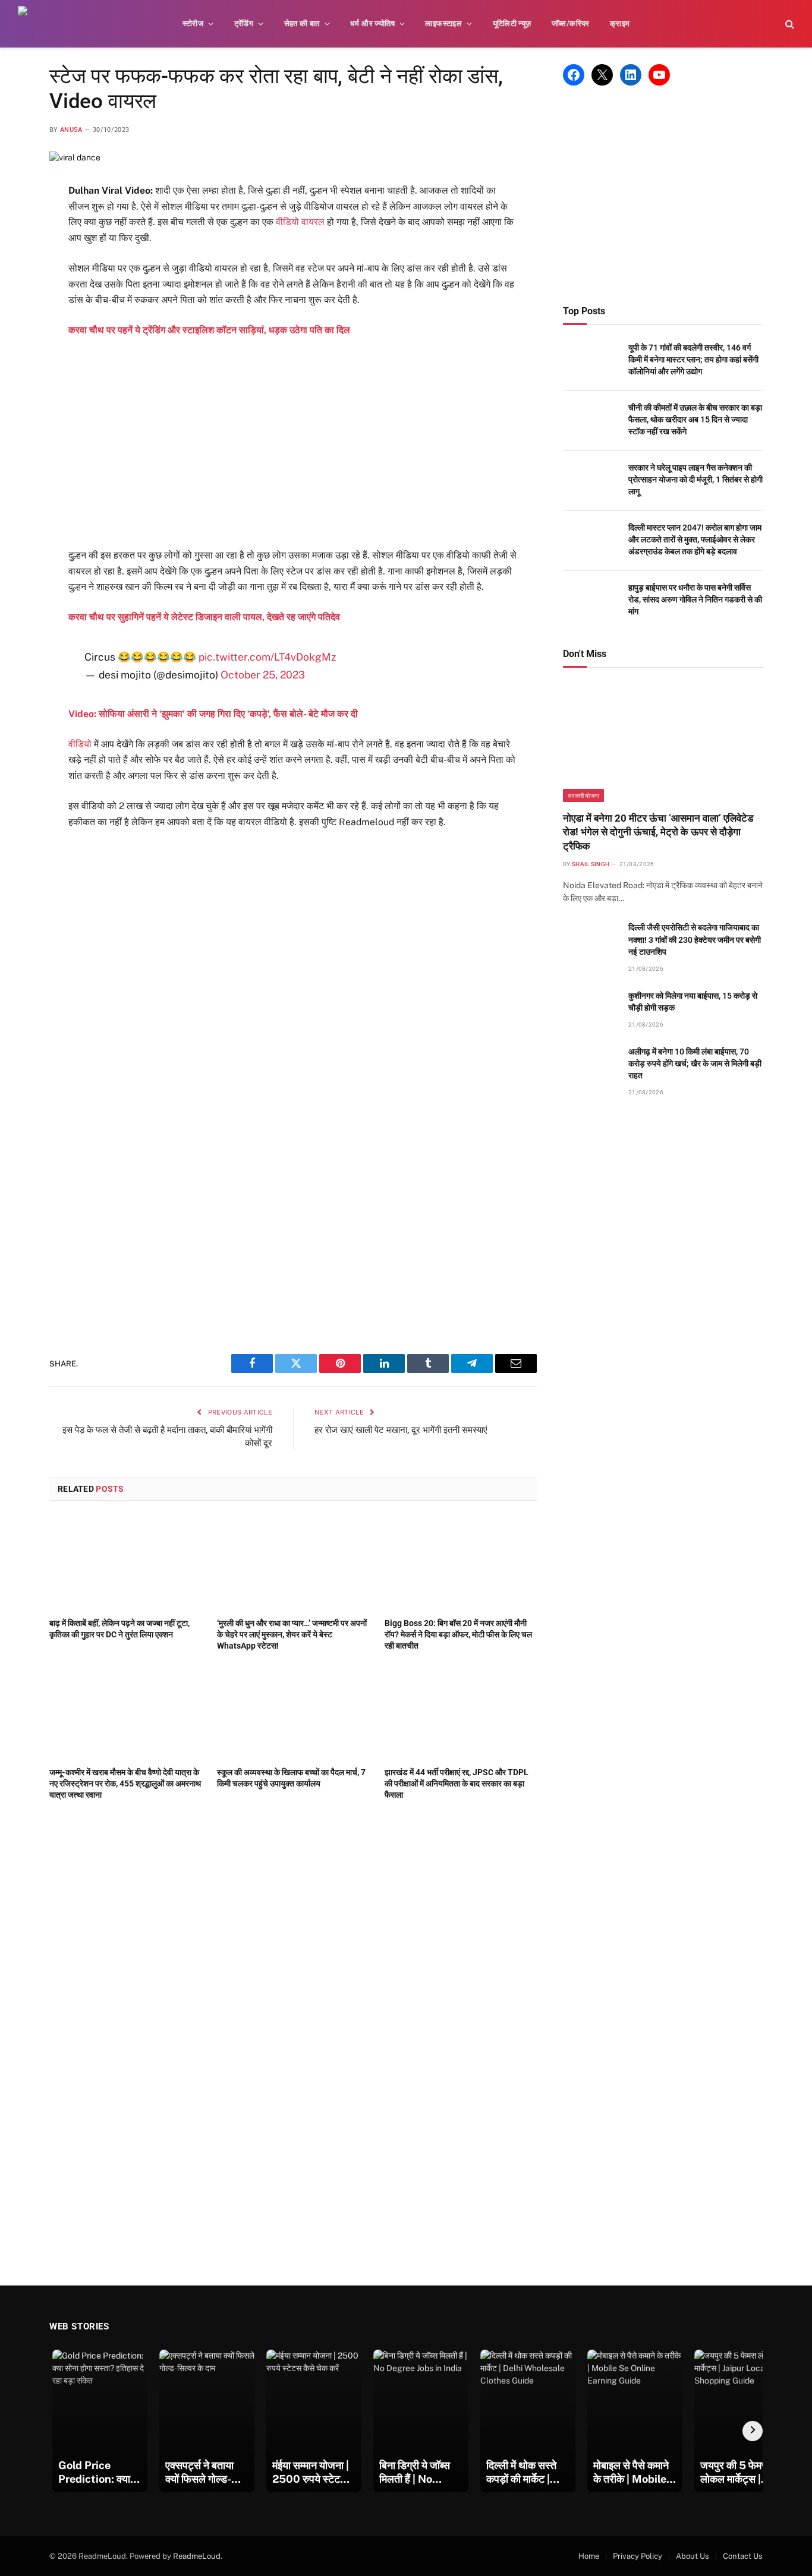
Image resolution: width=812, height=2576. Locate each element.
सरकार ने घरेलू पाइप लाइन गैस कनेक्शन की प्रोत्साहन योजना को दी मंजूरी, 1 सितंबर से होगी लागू (695, 479)
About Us (693, 2556)
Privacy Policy (638, 2556)
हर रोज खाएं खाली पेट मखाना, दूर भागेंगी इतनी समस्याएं (401, 1430)
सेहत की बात (302, 23)
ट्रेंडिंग (244, 23)
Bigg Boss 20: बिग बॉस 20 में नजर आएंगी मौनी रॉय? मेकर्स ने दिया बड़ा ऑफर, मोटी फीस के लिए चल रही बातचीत (458, 1634)
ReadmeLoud (197, 2556)
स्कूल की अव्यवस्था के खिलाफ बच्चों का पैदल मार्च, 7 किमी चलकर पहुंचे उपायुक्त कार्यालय (291, 1778)
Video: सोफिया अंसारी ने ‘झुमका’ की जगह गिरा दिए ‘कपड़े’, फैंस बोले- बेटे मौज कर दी (213, 714)
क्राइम (620, 23)
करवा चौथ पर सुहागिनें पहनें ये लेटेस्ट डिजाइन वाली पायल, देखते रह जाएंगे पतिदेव (204, 617)
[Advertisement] (293, 443)
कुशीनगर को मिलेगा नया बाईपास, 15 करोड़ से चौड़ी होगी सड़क (693, 1002)
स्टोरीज (193, 23)
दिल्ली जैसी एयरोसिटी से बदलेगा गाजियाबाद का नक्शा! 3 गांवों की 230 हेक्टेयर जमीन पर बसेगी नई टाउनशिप (695, 939)
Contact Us (743, 2556)
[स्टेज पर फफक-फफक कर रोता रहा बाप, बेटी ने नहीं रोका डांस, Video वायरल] (75, 157)
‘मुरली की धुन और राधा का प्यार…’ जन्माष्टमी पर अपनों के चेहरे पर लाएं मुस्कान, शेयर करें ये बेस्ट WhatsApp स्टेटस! (292, 1634)
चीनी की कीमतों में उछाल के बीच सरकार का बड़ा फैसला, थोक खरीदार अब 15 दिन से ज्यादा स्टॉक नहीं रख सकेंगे (695, 419)
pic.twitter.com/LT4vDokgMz (267, 657)
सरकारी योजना (583, 795)
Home (589, 2556)
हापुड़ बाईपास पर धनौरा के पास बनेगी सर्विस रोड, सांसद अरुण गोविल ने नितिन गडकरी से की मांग (695, 599)
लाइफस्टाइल (443, 23)
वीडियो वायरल (300, 222)
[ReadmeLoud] (36, 24)
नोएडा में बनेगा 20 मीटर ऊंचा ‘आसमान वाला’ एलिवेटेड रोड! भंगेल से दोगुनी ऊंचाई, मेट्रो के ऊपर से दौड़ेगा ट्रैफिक (658, 832)
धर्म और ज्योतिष (372, 23)
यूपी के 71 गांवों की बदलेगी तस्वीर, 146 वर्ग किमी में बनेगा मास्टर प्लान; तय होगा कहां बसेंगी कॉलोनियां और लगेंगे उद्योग (693, 359)
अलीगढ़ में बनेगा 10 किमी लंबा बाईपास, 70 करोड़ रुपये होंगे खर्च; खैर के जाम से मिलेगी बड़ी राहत (695, 1063)
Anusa (71, 130)
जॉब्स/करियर (571, 23)
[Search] (789, 24)
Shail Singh (591, 864)
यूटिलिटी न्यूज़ (512, 23)
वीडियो (80, 744)
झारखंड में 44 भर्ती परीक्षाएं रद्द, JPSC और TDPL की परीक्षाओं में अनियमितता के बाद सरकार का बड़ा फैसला (457, 1783)
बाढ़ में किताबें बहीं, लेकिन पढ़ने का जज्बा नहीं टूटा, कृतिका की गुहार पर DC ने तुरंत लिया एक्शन (119, 1629)
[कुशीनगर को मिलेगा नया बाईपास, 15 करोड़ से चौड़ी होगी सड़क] (590, 1009)
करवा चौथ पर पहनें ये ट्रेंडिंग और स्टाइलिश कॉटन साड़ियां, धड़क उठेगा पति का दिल (209, 330)
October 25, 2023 (263, 675)
